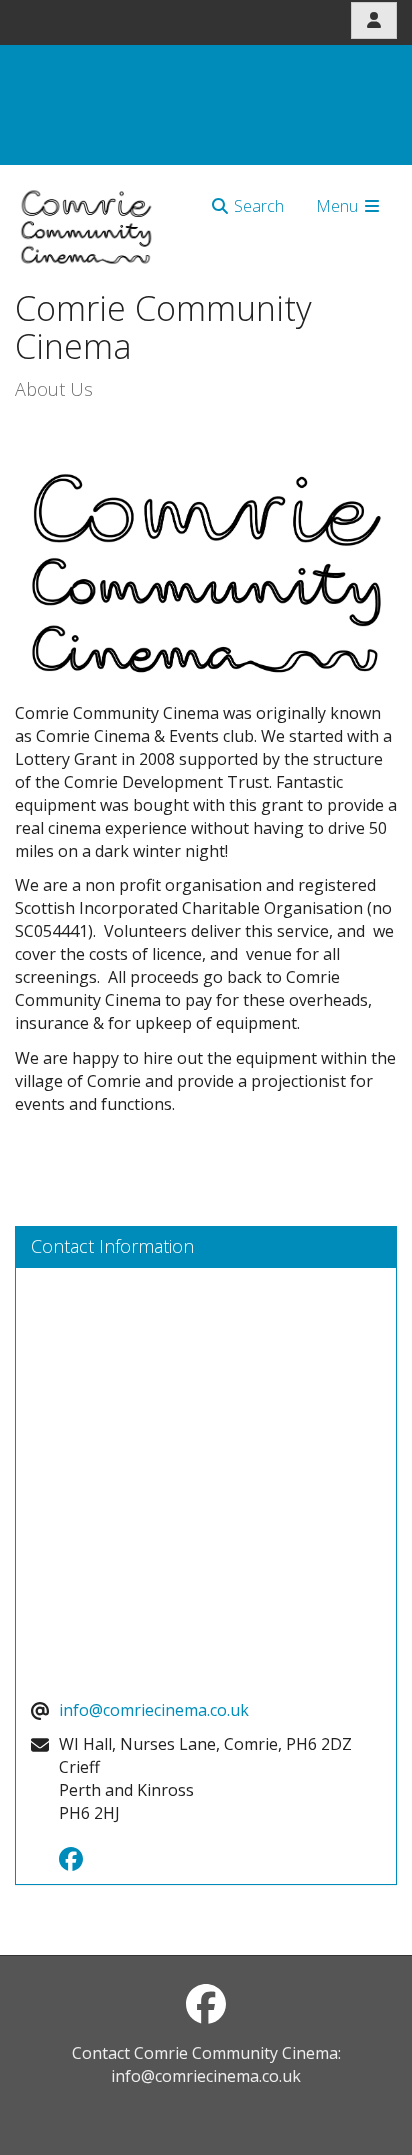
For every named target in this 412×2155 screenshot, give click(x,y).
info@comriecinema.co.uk (154, 1710)
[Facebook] (76, 1862)
